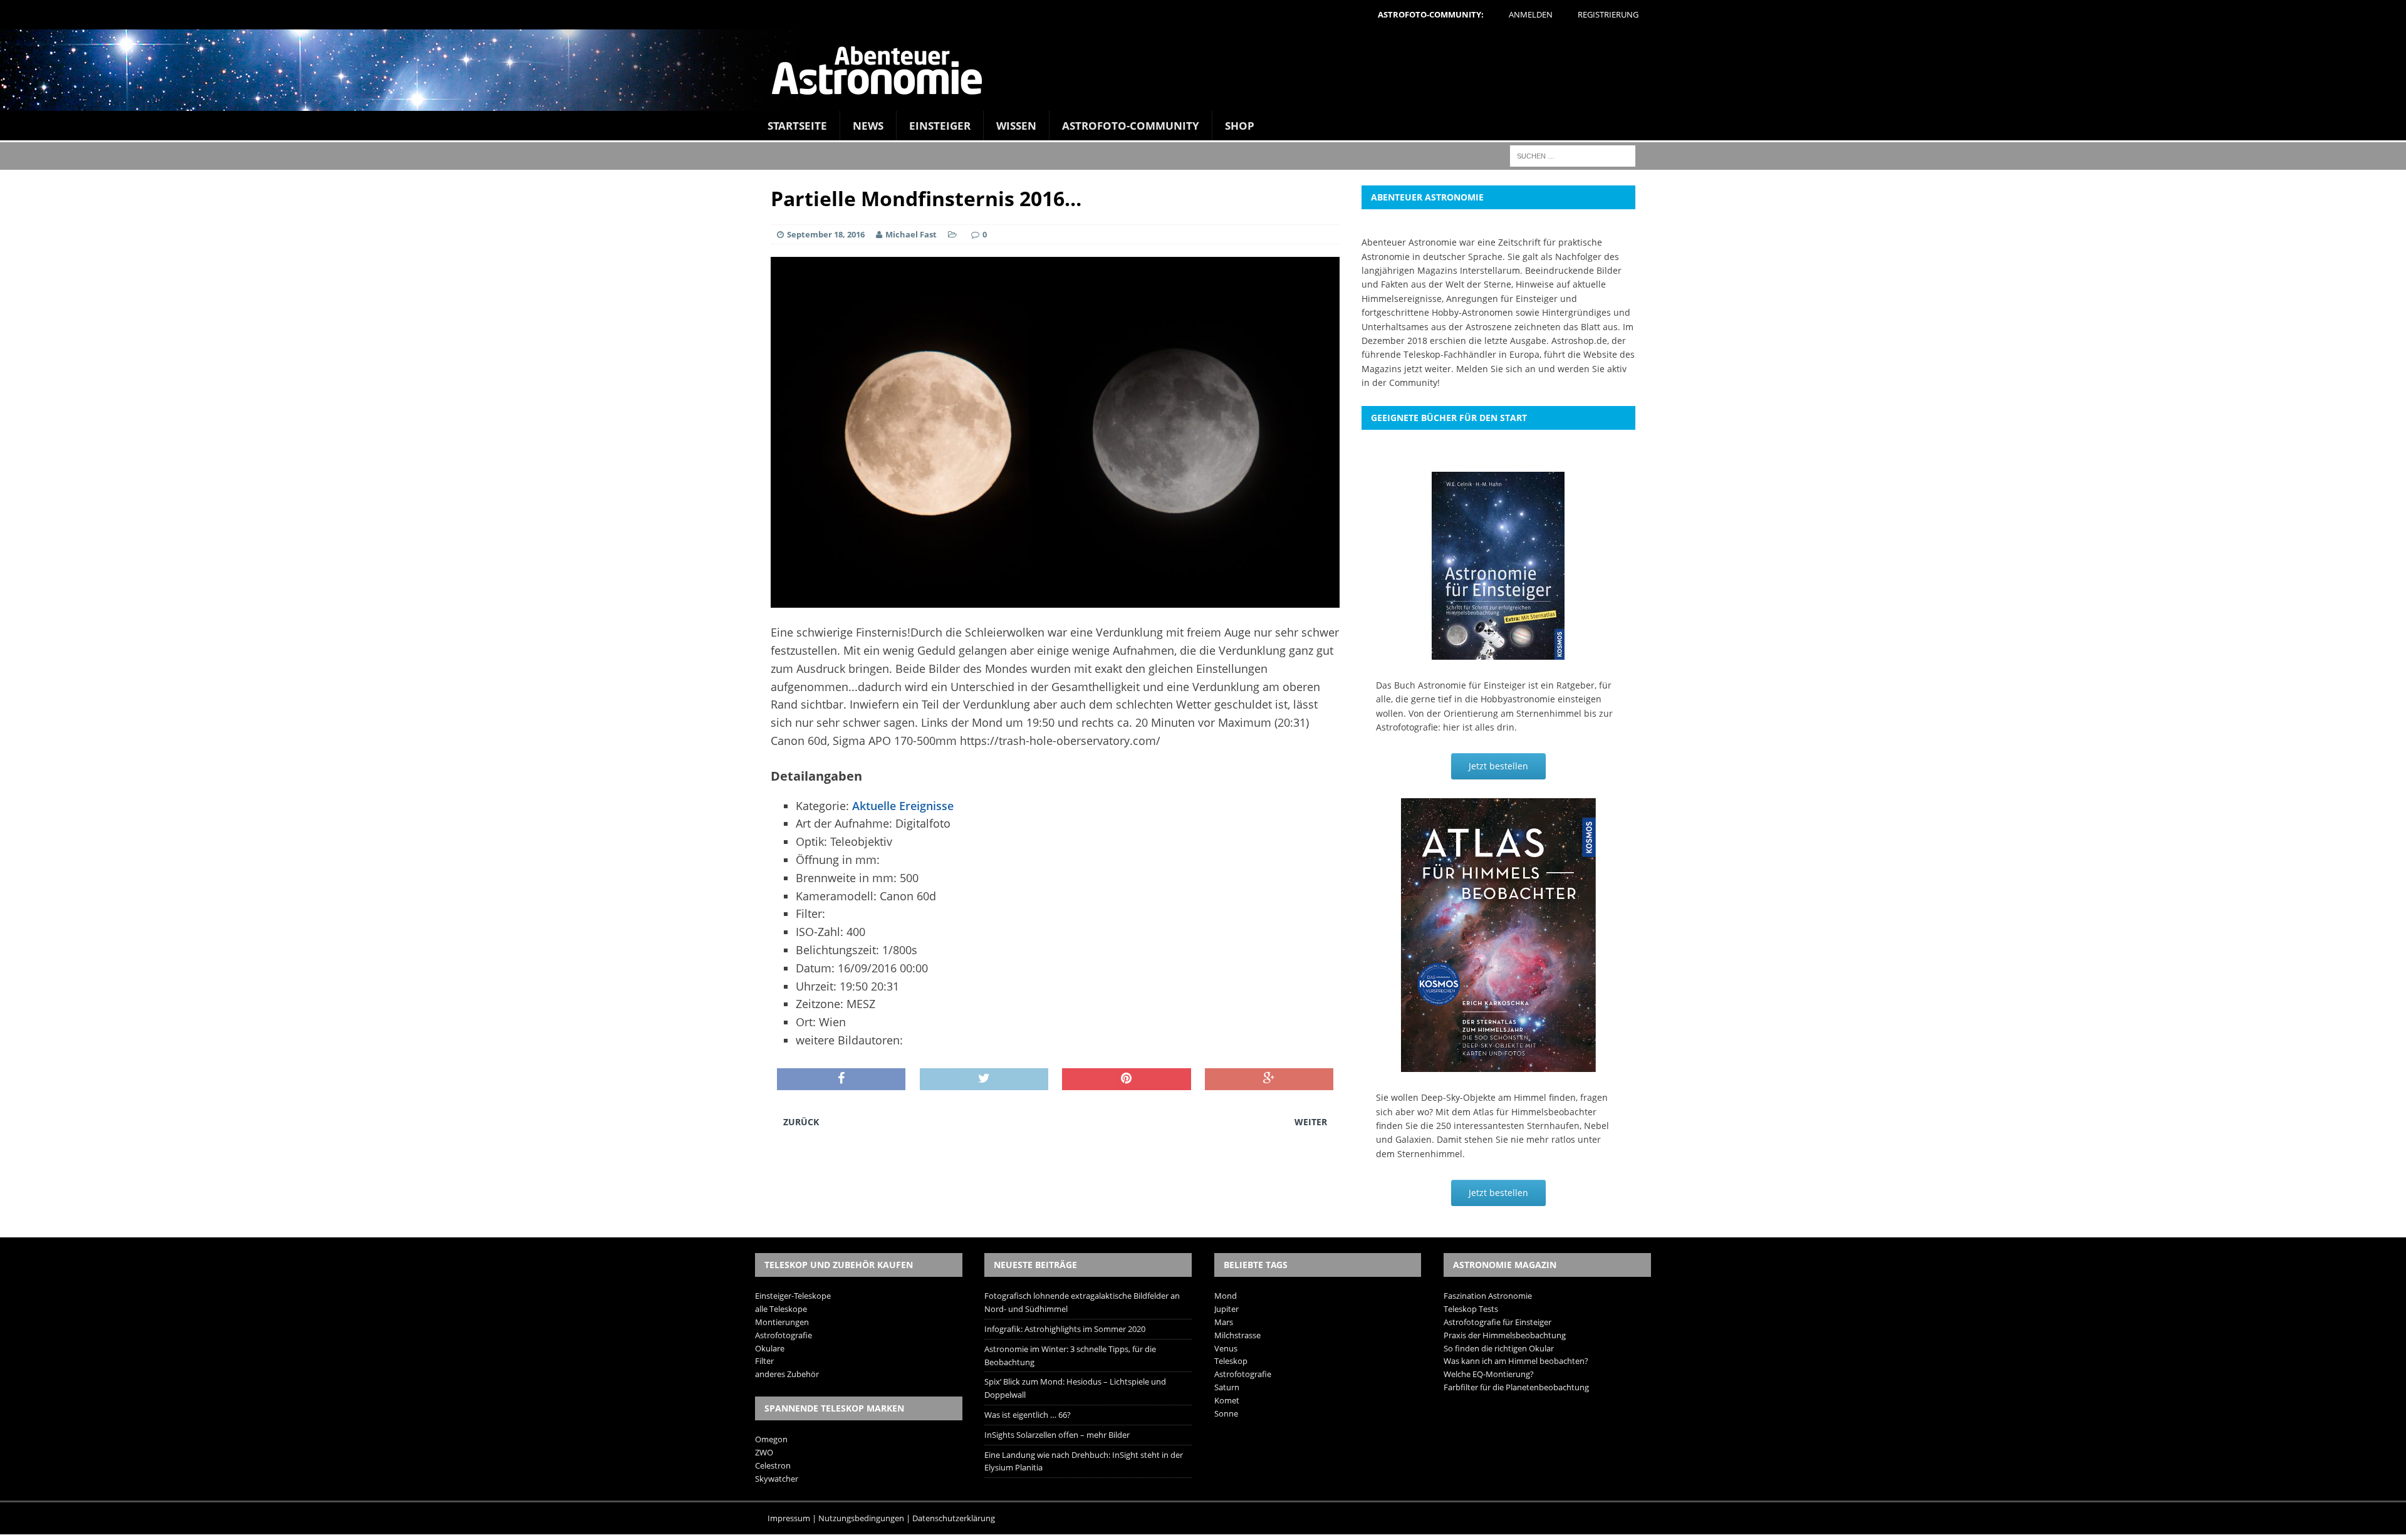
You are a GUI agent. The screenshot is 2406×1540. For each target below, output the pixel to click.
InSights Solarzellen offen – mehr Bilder (1057, 1435)
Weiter (1311, 1122)
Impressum (789, 1518)
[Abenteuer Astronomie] (1203, 70)
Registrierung (1608, 14)
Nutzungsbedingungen (861, 1518)
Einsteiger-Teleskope (793, 1296)
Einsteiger (940, 126)
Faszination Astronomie (1488, 1296)
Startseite (797, 126)
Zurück (801, 1122)
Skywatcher (777, 1479)
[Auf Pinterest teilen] (1126, 1080)
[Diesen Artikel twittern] (984, 1080)
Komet (1227, 1400)
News (868, 126)
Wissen (1016, 126)
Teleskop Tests (1471, 1309)
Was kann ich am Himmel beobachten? (1516, 1361)
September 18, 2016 (826, 234)
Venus (1226, 1348)
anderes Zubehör (787, 1374)
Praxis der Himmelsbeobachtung (1505, 1335)
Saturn (1227, 1387)
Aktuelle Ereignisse (903, 806)
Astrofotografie (784, 1335)
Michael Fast (911, 234)
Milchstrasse (1237, 1335)
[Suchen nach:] (1573, 155)
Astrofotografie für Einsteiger (1497, 1322)
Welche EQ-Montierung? (1489, 1374)
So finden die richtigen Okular (1499, 1348)
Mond (1226, 1296)
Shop (1240, 126)
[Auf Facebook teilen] (841, 1080)
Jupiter (1226, 1309)
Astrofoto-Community (1131, 126)
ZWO (764, 1452)
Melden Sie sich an (1496, 369)
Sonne (1226, 1413)
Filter (764, 1361)
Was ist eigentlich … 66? (1028, 1415)
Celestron (773, 1465)
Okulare (770, 1348)
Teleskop (1231, 1361)
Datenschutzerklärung (954, 1518)
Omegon (771, 1439)
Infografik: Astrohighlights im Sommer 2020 (1065, 1329)
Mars (1224, 1322)
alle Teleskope (781, 1309)
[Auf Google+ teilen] (1269, 1080)
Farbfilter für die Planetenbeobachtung (1516, 1387)
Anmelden (1531, 14)
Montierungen (782, 1322)
